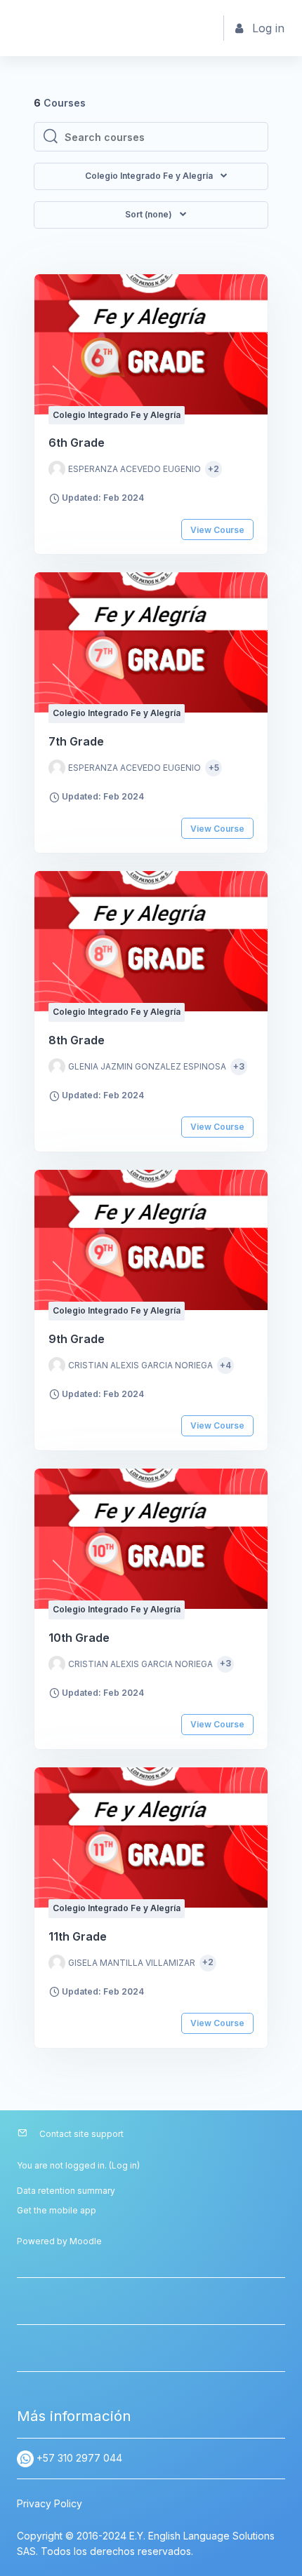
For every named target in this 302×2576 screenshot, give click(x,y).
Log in (124, 2165)
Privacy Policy (50, 2503)
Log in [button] (268, 28)
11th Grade (78, 1936)
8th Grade (77, 1040)
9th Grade (77, 1339)
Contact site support (81, 2134)
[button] (151, 215)
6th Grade (77, 443)
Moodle (86, 2241)
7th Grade (76, 741)
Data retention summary (66, 2191)
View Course (217, 530)
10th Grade (79, 1638)
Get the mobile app (57, 2210)
